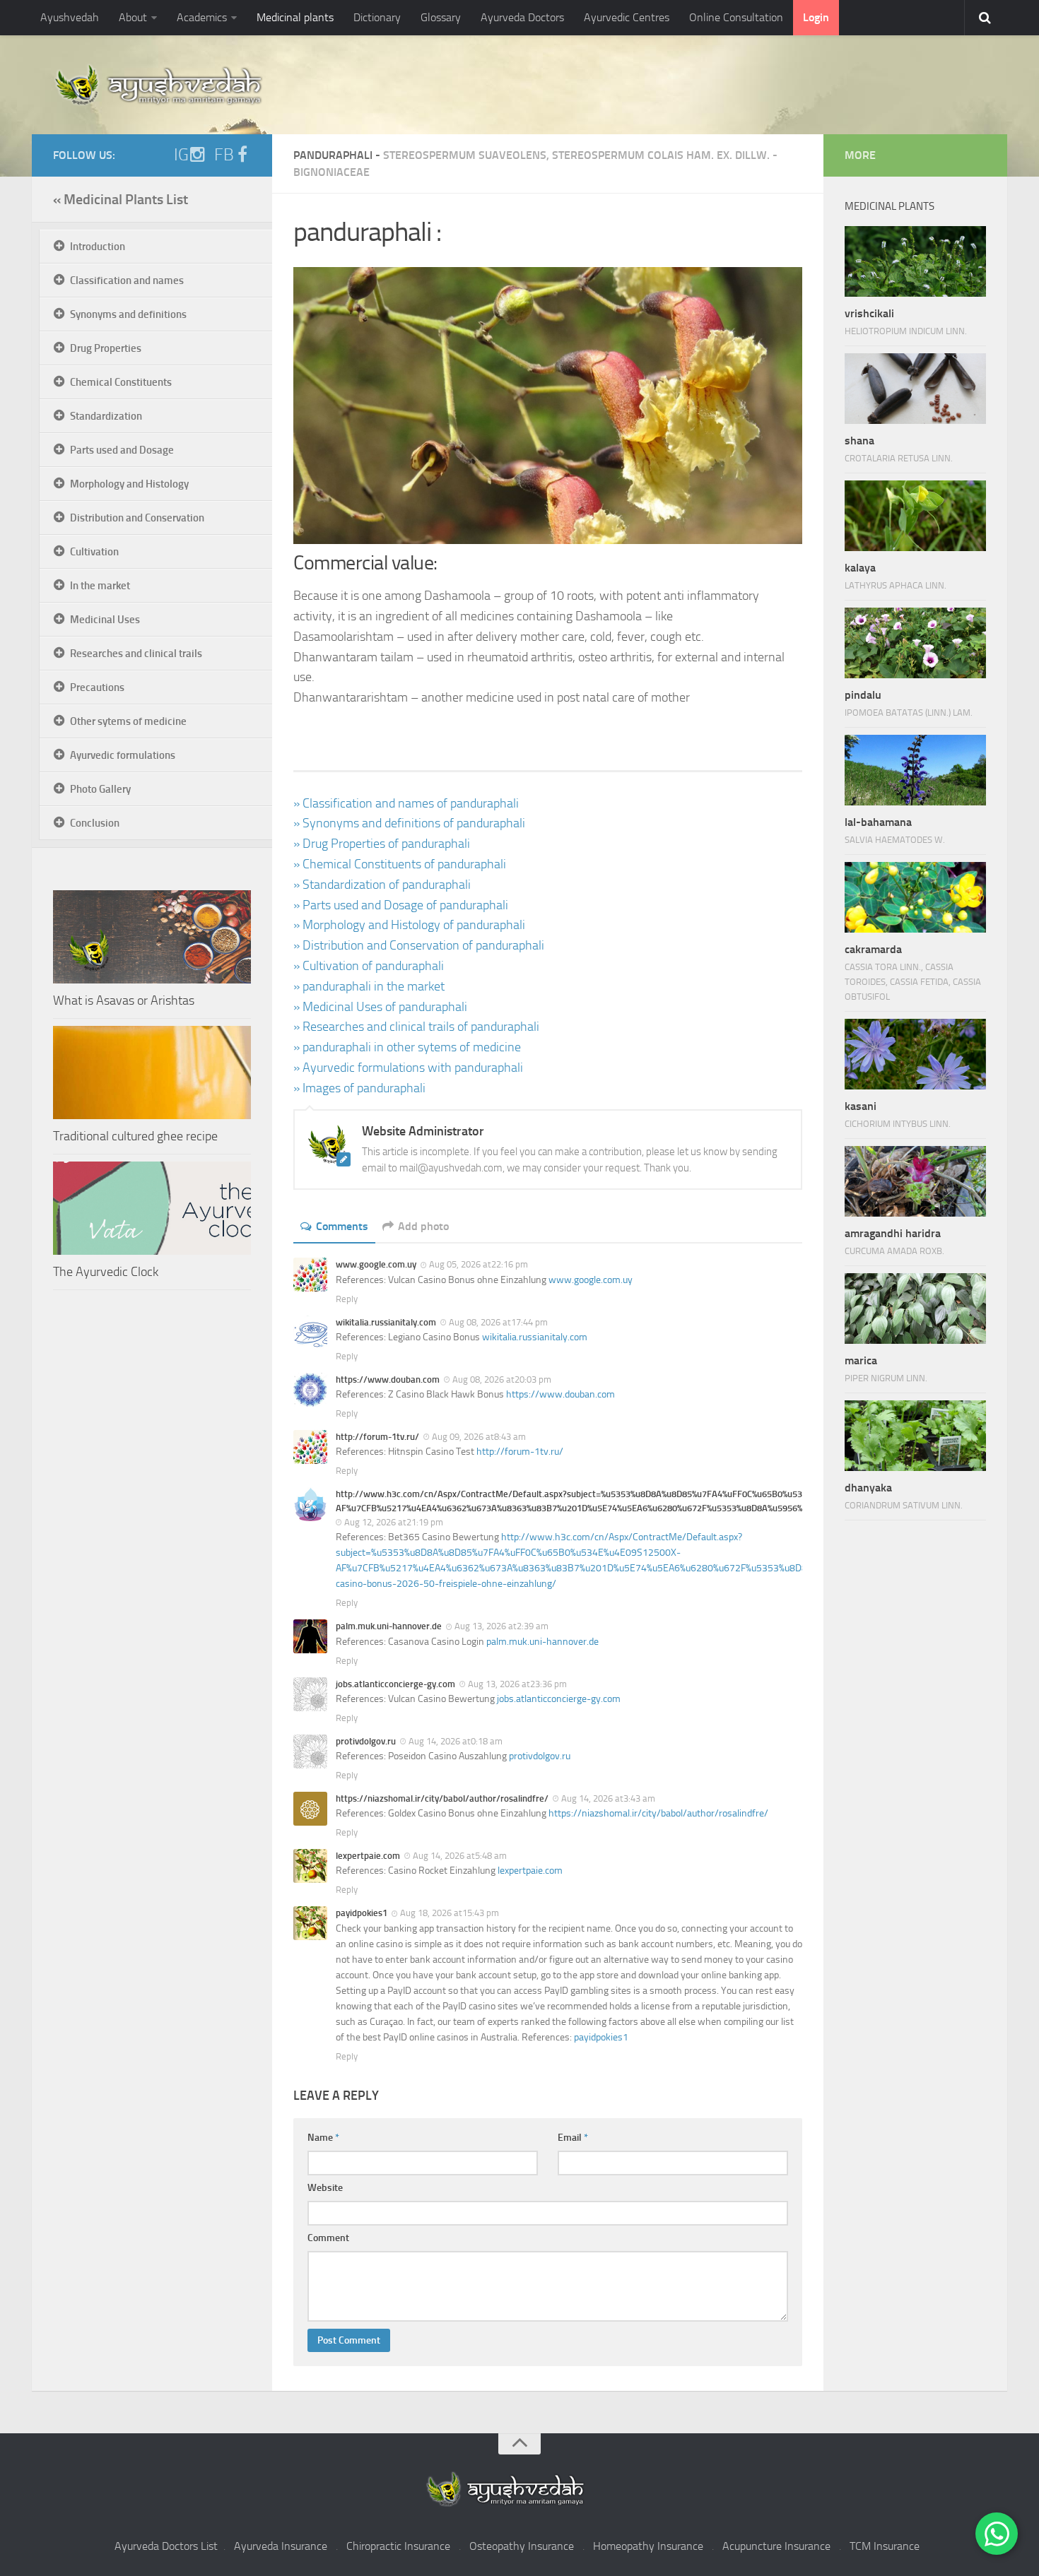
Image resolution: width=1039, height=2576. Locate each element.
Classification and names (127, 280)
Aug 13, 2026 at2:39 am (501, 1626)
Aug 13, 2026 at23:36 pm (517, 1684)
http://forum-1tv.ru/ (520, 1452)
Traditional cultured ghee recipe (135, 1136)
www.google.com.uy (591, 1280)
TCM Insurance (885, 2546)
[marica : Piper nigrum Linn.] (915, 1308)
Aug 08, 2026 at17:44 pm (498, 1322)
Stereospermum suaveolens (465, 155)
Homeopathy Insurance (648, 2546)
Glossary (441, 17)
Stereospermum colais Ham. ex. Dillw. (661, 155)
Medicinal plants (295, 17)
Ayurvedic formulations (123, 755)
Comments (342, 1226)
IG (181, 155)
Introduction (98, 247)
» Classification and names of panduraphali (406, 803)
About (133, 17)
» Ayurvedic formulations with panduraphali (408, 1068)
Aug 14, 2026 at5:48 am (460, 1856)
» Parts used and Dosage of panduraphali (401, 905)
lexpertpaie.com (530, 1871)
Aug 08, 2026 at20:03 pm (502, 1379)
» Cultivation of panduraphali (369, 966)
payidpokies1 (601, 2037)
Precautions (97, 687)
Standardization (106, 416)
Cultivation (94, 552)
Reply (347, 1299)
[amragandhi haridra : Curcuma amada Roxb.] (915, 1181)
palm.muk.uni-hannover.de (542, 1642)
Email (573, 2138)
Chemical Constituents (121, 382)
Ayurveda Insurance (281, 2546)
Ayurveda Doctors (522, 17)
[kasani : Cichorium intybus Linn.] (915, 1054)
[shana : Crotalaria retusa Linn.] (915, 389)
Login (816, 17)
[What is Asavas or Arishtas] (152, 937)
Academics (202, 17)
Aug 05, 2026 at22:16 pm (479, 1264)
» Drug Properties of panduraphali (382, 844)
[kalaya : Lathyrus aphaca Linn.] (915, 516)
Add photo (423, 1226)
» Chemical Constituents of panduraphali (400, 864)
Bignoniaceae (331, 172)
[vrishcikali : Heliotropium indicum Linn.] (915, 261)
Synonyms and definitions (128, 314)
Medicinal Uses (105, 620)
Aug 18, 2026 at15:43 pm (450, 1913)
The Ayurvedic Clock (106, 1272)
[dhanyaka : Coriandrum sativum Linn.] (915, 1436)
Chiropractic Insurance (398, 2546)
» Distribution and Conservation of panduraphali (419, 945)
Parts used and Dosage (122, 450)
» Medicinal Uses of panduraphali (380, 1007)
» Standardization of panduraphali (382, 885)
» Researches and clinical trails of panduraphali (416, 1027)
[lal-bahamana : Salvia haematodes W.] (915, 770)
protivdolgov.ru (540, 1756)
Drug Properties (106, 348)
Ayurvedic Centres (627, 17)
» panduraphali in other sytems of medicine (407, 1047)
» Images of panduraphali (359, 1088)
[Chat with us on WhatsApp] (997, 2534)
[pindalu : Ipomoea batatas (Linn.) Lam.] (915, 643)
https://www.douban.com (560, 1394)
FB (224, 155)
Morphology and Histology (129, 484)
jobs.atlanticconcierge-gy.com (559, 1699)
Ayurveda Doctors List (166, 2546)
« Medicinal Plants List (121, 199)
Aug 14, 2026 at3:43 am (608, 1798)
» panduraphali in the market (369, 986)
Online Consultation (736, 17)
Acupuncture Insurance (776, 2546)
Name (323, 2138)
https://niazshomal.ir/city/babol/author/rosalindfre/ (658, 1813)
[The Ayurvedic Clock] (152, 1208)
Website (325, 2188)
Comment (328, 2238)
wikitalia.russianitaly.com (535, 1337)
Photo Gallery (100, 789)
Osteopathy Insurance (522, 2546)
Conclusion (95, 823)
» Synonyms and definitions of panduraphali (409, 823)
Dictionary (377, 17)
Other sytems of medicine (128, 721)
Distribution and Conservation (137, 518)
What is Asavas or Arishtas (124, 1000)
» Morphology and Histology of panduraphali (409, 925)
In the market (100, 586)
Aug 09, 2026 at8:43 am (479, 1437)
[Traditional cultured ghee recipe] (152, 1073)
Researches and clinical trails (136, 654)
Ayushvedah (70, 17)
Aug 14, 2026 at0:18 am (456, 1741)
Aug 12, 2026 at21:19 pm (394, 1522)
